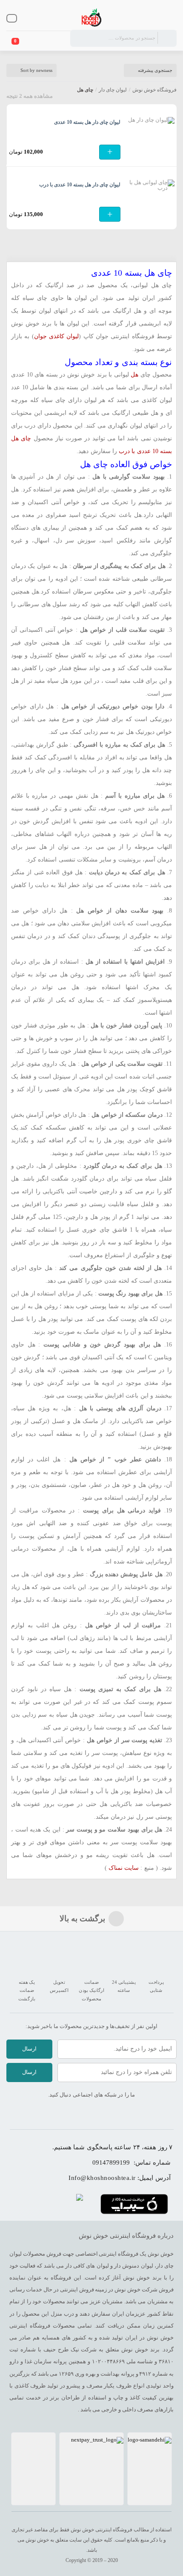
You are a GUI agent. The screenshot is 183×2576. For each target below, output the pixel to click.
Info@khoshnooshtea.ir (102, 2178)
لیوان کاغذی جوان (57, 336)
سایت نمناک (124, 1868)
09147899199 (111, 2162)
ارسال (29, 2049)
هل (134, 375)
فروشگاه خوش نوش (154, 90)
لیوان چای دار (113, 90)
